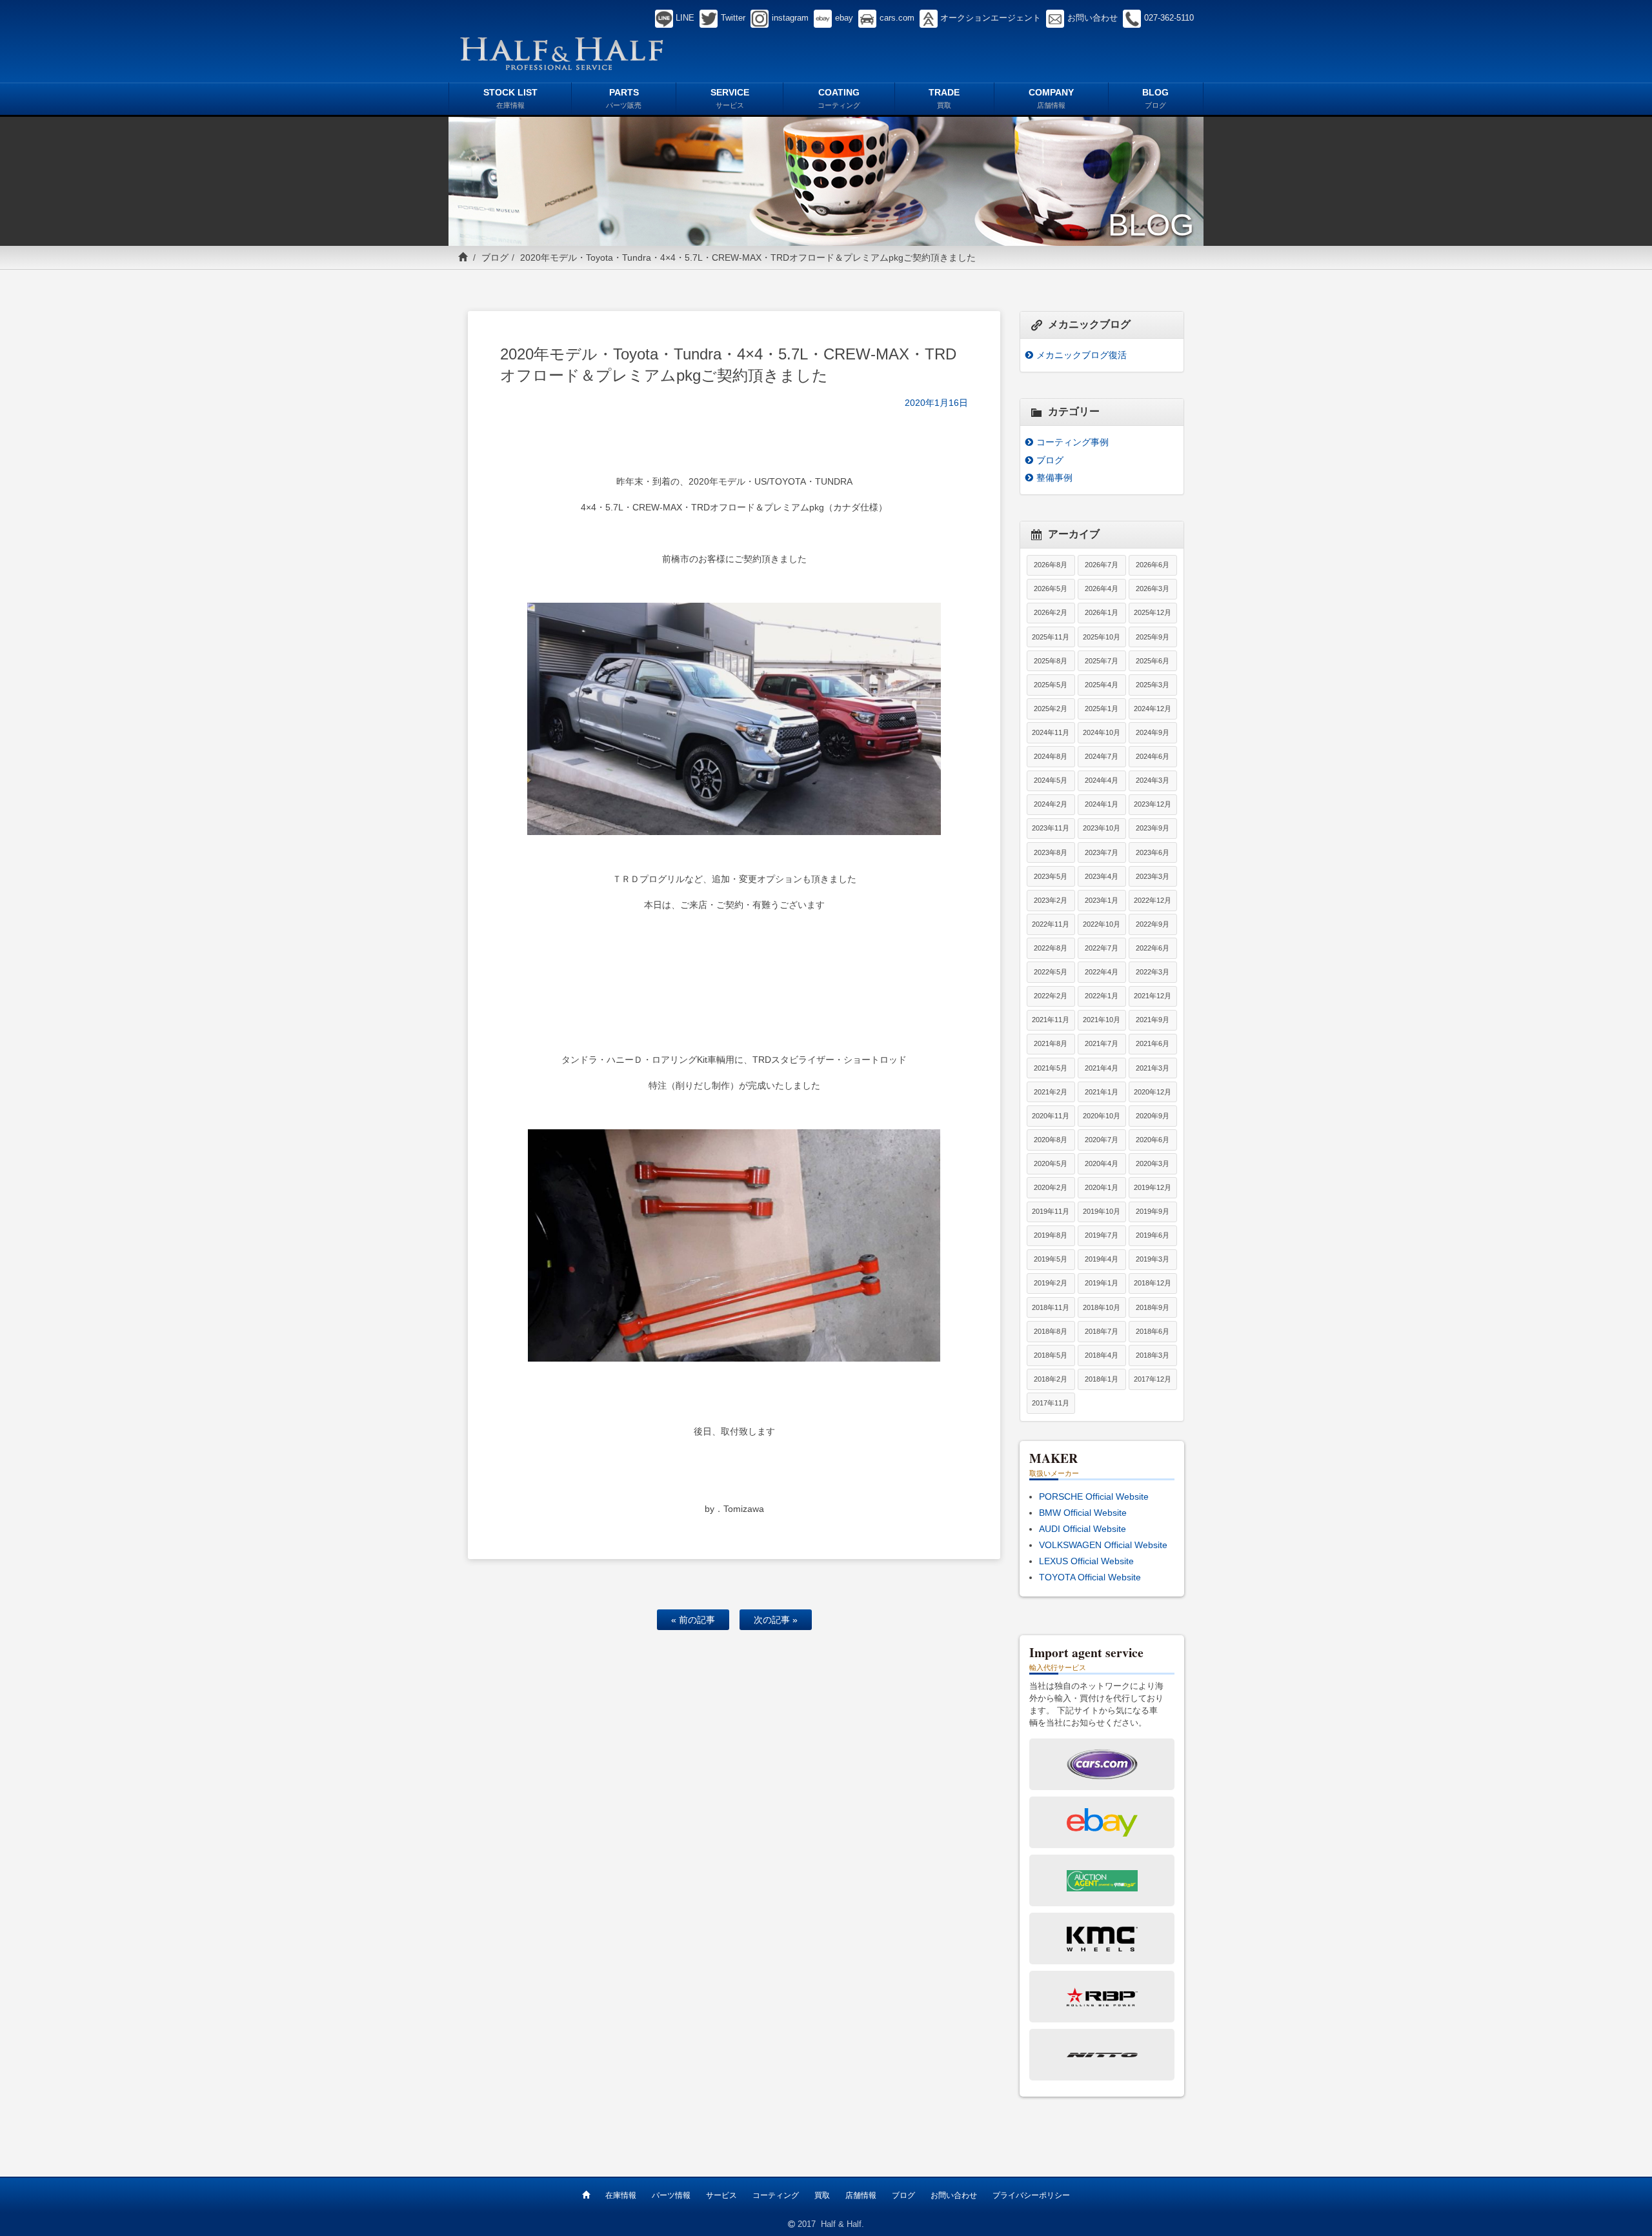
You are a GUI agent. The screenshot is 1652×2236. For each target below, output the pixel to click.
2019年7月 (1102, 1235)
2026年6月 (1153, 565)
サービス (721, 2195)
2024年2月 (1051, 804)
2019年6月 (1153, 1235)
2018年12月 (1153, 1283)
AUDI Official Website (1083, 1529)
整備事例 (1054, 478)
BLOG (1155, 98)
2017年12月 (1153, 1379)
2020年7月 (1102, 1140)
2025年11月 (1051, 637)
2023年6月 (1153, 852)
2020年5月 (1051, 1163)
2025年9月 (1153, 637)
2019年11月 (1051, 1211)
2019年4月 (1102, 1259)
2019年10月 (1102, 1211)
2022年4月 (1102, 972)
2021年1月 (1102, 1092)
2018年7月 (1102, 1331)
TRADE (944, 98)
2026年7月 (1102, 565)
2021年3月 (1153, 1068)
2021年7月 (1102, 1043)
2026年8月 (1051, 565)
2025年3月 (1153, 685)
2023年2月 (1051, 900)
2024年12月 (1153, 709)
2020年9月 (1153, 1116)
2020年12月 (1153, 1092)
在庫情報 (621, 2195)
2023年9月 (1153, 828)
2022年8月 (1051, 948)
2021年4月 (1102, 1068)
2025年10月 (1102, 637)
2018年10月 (1102, 1307)
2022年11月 (1051, 924)
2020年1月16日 (936, 403)
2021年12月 (1153, 996)
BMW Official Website (1083, 1513)
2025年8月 (1051, 661)
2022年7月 (1102, 948)
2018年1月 (1102, 1379)
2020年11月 (1051, 1116)
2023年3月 (1153, 876)
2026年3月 (1153, 589)
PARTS (624, 98)
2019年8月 (1051, 1235)
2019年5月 (1051, 1259)
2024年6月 (1153, 756)
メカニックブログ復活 (1082, 355)
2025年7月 (1102, 661)
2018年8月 (1051, 1331)
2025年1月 (1102, 709)
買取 (822, 2195)
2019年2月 (1051, 1283)
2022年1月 (1102, 996)
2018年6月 (1153, 1331)
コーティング (776, 2195)
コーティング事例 (1073, 442)
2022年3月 (1153, 972)
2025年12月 (1153, 612)
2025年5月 (1051, 685)
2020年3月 (1153, 1163)
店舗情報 (861, 2195)
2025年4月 (1102, 685)
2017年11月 (1051, 1403)
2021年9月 (1153, 1020)
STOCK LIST (510, 98)
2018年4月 (1102, 1355)
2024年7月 (1102, 756)
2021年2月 (1051, 1092)
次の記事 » (776, 1620)
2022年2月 (1051, 996)
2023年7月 (1102, 852)
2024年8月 (1051, 756)
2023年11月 (1051, 828)
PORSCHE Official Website (1094, 1496)
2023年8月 (1051, 852)
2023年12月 (1153, 804)
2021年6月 (1153, 1043)
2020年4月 (1102, 1163)
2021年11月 (1051, 1020)
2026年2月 (1051, 612)
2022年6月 (1153, 948)
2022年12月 (1153, 900)
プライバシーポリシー (1031, 2195)
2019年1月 (1102, 1283)
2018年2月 (1051, 1379)
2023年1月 (1102, 900)
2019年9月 (1153, 1211)
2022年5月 (1051, 972)
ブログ (495, 257)
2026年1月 (1102, 612)
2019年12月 (1153, 1187)
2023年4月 (1102, 876)
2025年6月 (1153, 661)
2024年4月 (1102, 780)
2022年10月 (1102, 924)
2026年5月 (1051, 589)
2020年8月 (1051, 1140)
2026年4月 (1102, 589)
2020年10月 (1102, 1116)
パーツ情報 (671, 2195)
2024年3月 (1153, 780)
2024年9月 (1153, 732)
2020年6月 (1153, 1140)
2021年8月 (1051, 1043)
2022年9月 (1153, 924)
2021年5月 (1051, 1068)
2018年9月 (1153, 1307)
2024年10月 (1102, 732)
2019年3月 (1153, 1259)
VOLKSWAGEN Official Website (1103, 1545)
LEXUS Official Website (1086, 1561)
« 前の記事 (693, 1620)
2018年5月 (1051, 1355)
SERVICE (730, 98)
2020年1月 (1102, 1187)
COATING (839, 98)
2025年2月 (1051, 709)
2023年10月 (1102, 828)
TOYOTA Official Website (1090, 1577)
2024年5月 (1051, 780)
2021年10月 (1102, 1020)
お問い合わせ (954, 2195)
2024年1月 (1102, 804)
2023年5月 (1051, 876)
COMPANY (1051, 98)
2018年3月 (1153, 1355)
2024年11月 (1051, 732)
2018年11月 (1051, 1307)
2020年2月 (1051, 1187)
